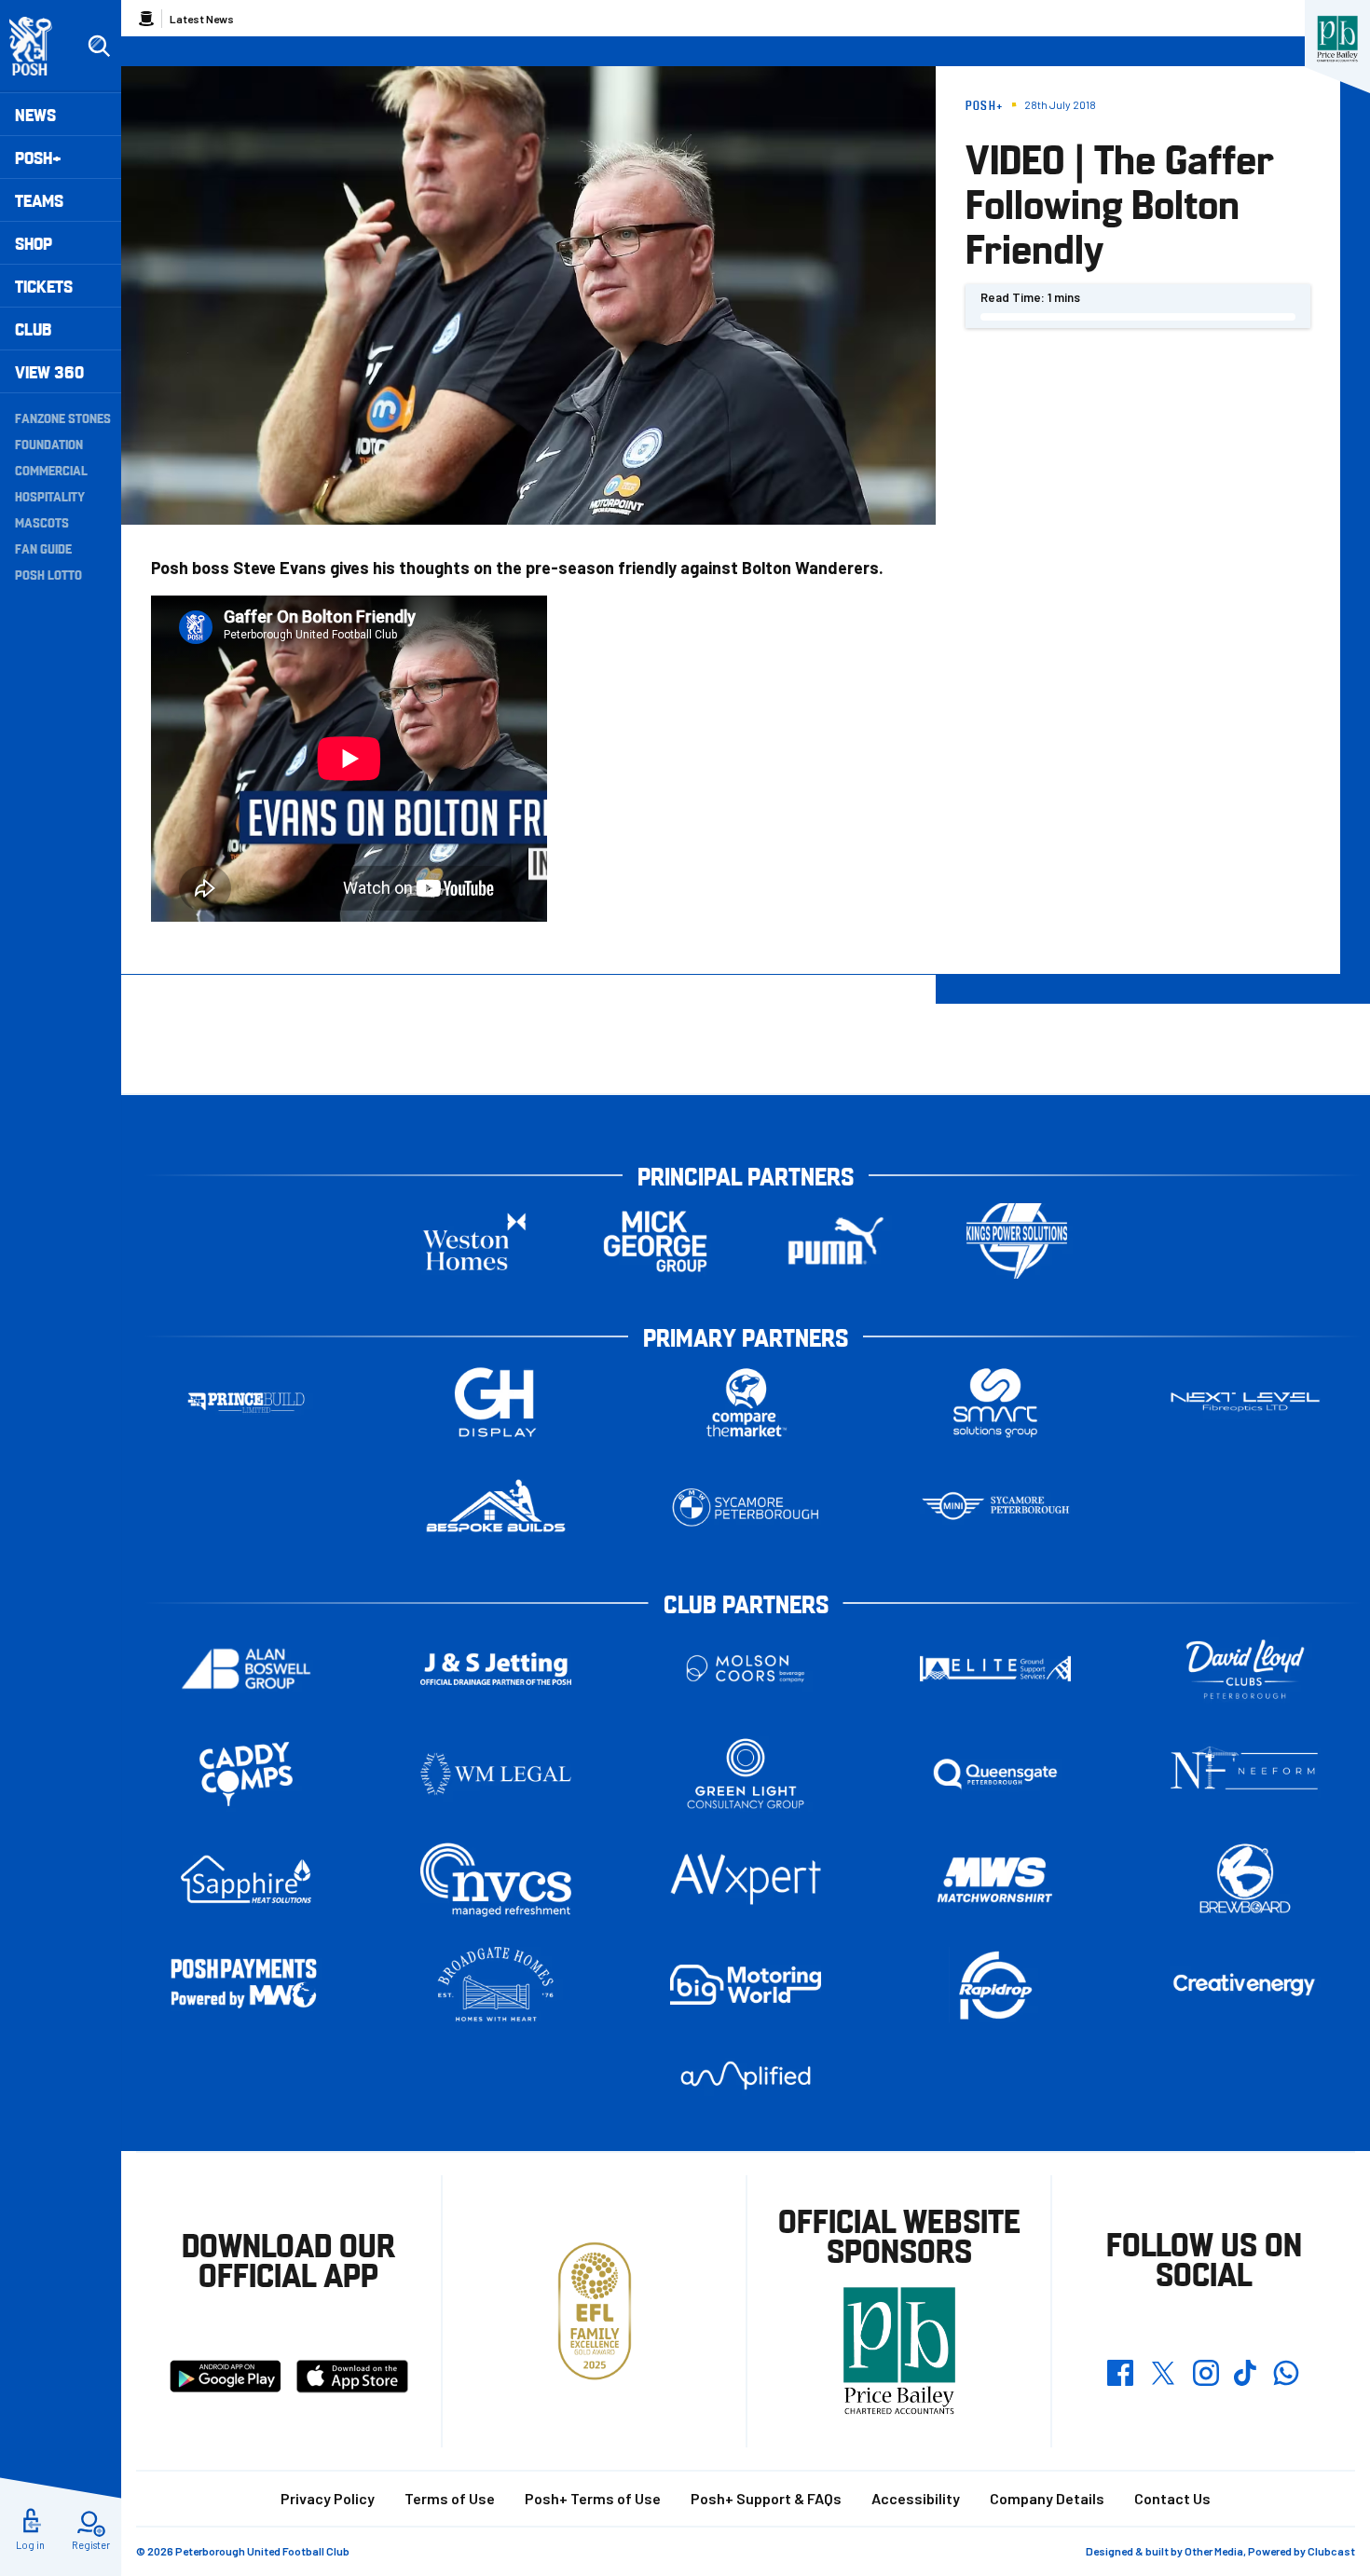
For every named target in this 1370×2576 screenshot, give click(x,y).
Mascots (42, 522)
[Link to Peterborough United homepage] (39, 46)
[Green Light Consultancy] (746, 1774)
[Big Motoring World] (746, 1985)
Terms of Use (450, 2498)
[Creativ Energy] (1245, 1985)
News (35, 114)
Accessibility (916, 2498)
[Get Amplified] (746, 2075)
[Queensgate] (995, 1774)
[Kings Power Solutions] (1017, 1241)
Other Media (1214, 2551)
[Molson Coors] (746, 1669)
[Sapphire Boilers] (246, 1880)
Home (146, 19)
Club (33, 329)
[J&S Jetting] (496, 1669)
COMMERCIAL (51, 470)
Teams (39, 200)
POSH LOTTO (48, 574)
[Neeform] (1245, 1774)
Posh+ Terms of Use (593, 2498)
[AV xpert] (746, 1879)
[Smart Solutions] (995, 1402)
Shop (34, 243)
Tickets (44, 286)
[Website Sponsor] (1337, 39)
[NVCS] (496, 1879)
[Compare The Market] (746, 1402)
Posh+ (38, 157)
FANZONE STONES (63, 418)
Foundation (49, 444)
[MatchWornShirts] (995, 1879)
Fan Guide (43, 548)
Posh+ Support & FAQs (766, 2498)
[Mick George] (655, 1241)
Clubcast (1331, 2551)
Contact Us (1172, 2498)
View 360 (49, 371)
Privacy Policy (328, 2498)
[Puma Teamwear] (836, 1241)
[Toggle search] (99, 47)
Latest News (202, 19)
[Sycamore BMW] (746, 1507)
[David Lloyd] (1245, 1669)
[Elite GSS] (995, 1669)
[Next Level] (1245, 1402)
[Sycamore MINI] (995, 1507)
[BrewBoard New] (1245, 1879)
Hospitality (50, 496)
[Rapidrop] (995, 1985)
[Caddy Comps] (246, 1774)
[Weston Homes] (474, 1241)
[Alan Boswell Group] (246, 1669)
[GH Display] (496, 1402)
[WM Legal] (496, 1774)
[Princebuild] (246, 1402)
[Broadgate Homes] (496, 1985)
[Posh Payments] (246, 1985)
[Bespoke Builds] (496, 1507)
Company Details (1047, 2498)
